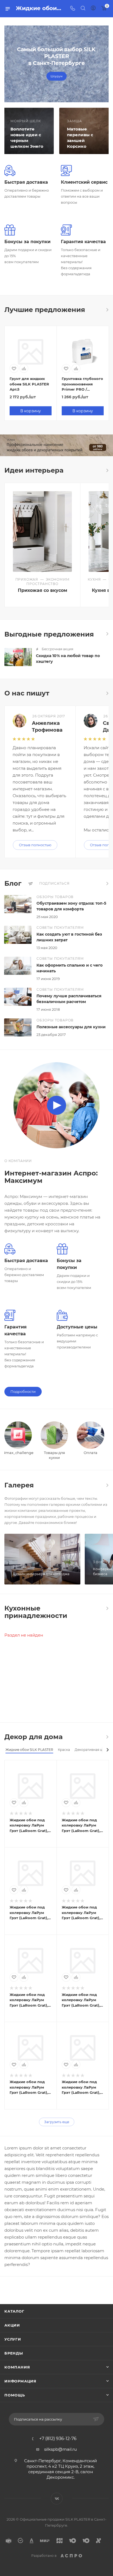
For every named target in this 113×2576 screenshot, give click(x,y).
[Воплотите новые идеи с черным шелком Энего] (28, 131)
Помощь (15, 2395)
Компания (17, 2367)
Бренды (14, 2353)
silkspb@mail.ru (60, 2449)
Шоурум (56, 76)
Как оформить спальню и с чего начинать (70, 968)
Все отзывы (107, 693)
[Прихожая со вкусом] (42, 532)
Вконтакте (57, 2499)
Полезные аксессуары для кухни (71, 1027)
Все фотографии (107, 1485)
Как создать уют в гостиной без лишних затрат (69, 937)
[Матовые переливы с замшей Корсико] (85, 131)
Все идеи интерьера (107, 470)
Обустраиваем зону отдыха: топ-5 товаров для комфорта (71, 906)
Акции (12, 2325)
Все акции (107, 634)
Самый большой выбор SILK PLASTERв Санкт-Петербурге (56, 56)
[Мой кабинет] (93, 9)
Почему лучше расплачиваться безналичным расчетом (69, 999)
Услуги (13, 2339)
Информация (20, 2381)
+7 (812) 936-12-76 (58, 2439)
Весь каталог (107, 310)
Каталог (14, 2311)
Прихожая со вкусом (43, 590)
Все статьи (107, 884)
